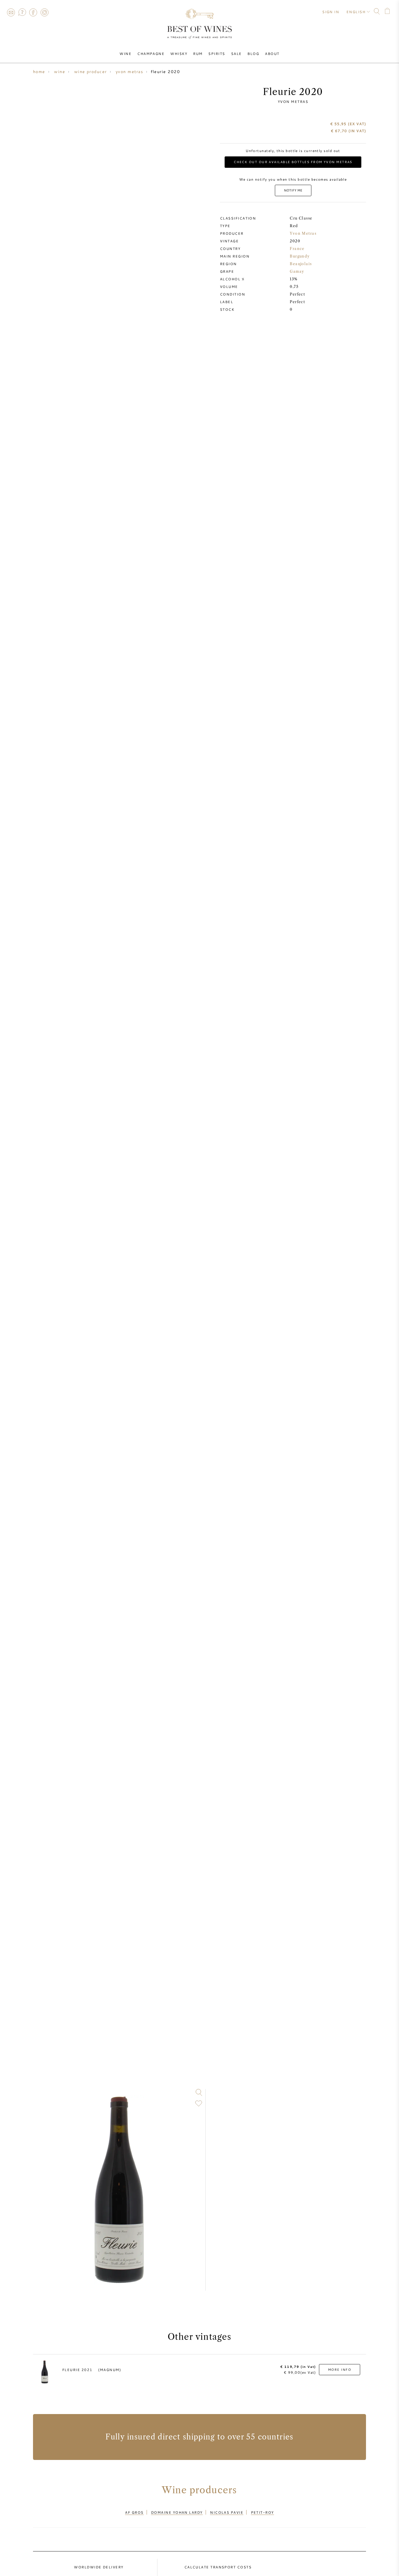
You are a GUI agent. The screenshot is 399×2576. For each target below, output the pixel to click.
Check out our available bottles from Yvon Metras (293, 162)
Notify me (293, 190)
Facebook (33, 12)
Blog (253, 53)
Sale (236, 53)
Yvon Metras (293, 101)
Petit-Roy (262, 2512)
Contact (11, 12)
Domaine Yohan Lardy (177, 2512)
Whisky (179, 53)
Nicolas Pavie (227, 2512)
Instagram (44, 12)
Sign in (331, 12)
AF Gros (134, 2512)
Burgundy (300, 256)
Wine (125, 53)
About (272, 53)
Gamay (297, 271)
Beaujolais (301, 264)
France (297, 249)
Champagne (151, 53)
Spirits (217, 53)
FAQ (22, 12)
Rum (198, 53)
